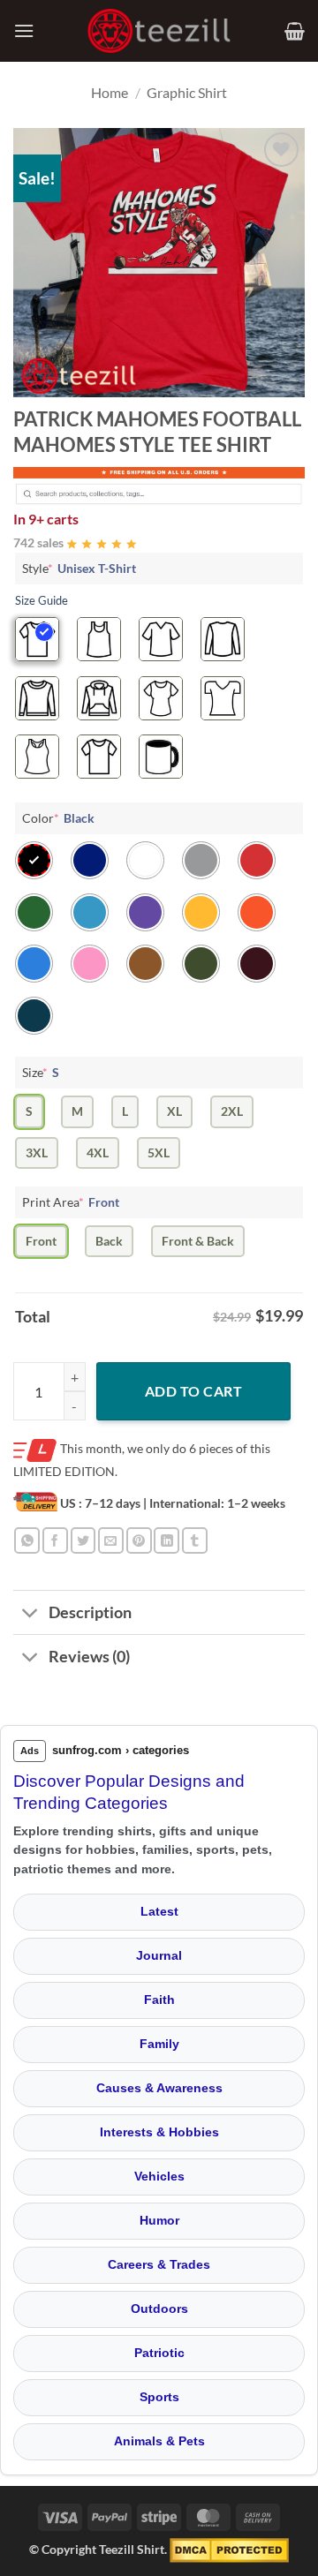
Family (159, 2044)
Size (41, 1072)
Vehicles (159, 2176)
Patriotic (159, 2353)
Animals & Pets (159, 2441)
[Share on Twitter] (83, 1540)
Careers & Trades (159, 2264)
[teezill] (159, 31)
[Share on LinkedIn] (167, 1540)
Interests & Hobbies (159, 2132)
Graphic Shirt (187, 92)
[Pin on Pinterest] (139, 1540)
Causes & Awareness (159, 2088)
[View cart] (295, 31)
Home (110, 92)
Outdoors (159, 2309)
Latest (159, 1911)
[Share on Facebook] (55, 1540)
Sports (159, 2397)
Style (79, 568)
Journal (159, 1955)
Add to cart (193, 1391)
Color (58, 818)
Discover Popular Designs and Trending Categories (129, 1792)
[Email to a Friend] (111, 1540)
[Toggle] (30, 1614)
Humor (159, 2220)
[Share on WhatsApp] (27, 1540)
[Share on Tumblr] (195, 1540)
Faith (159, 2000)
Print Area (71, 1202)
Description (90, 1612)
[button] (24, 30)
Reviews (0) (89, 1657)
